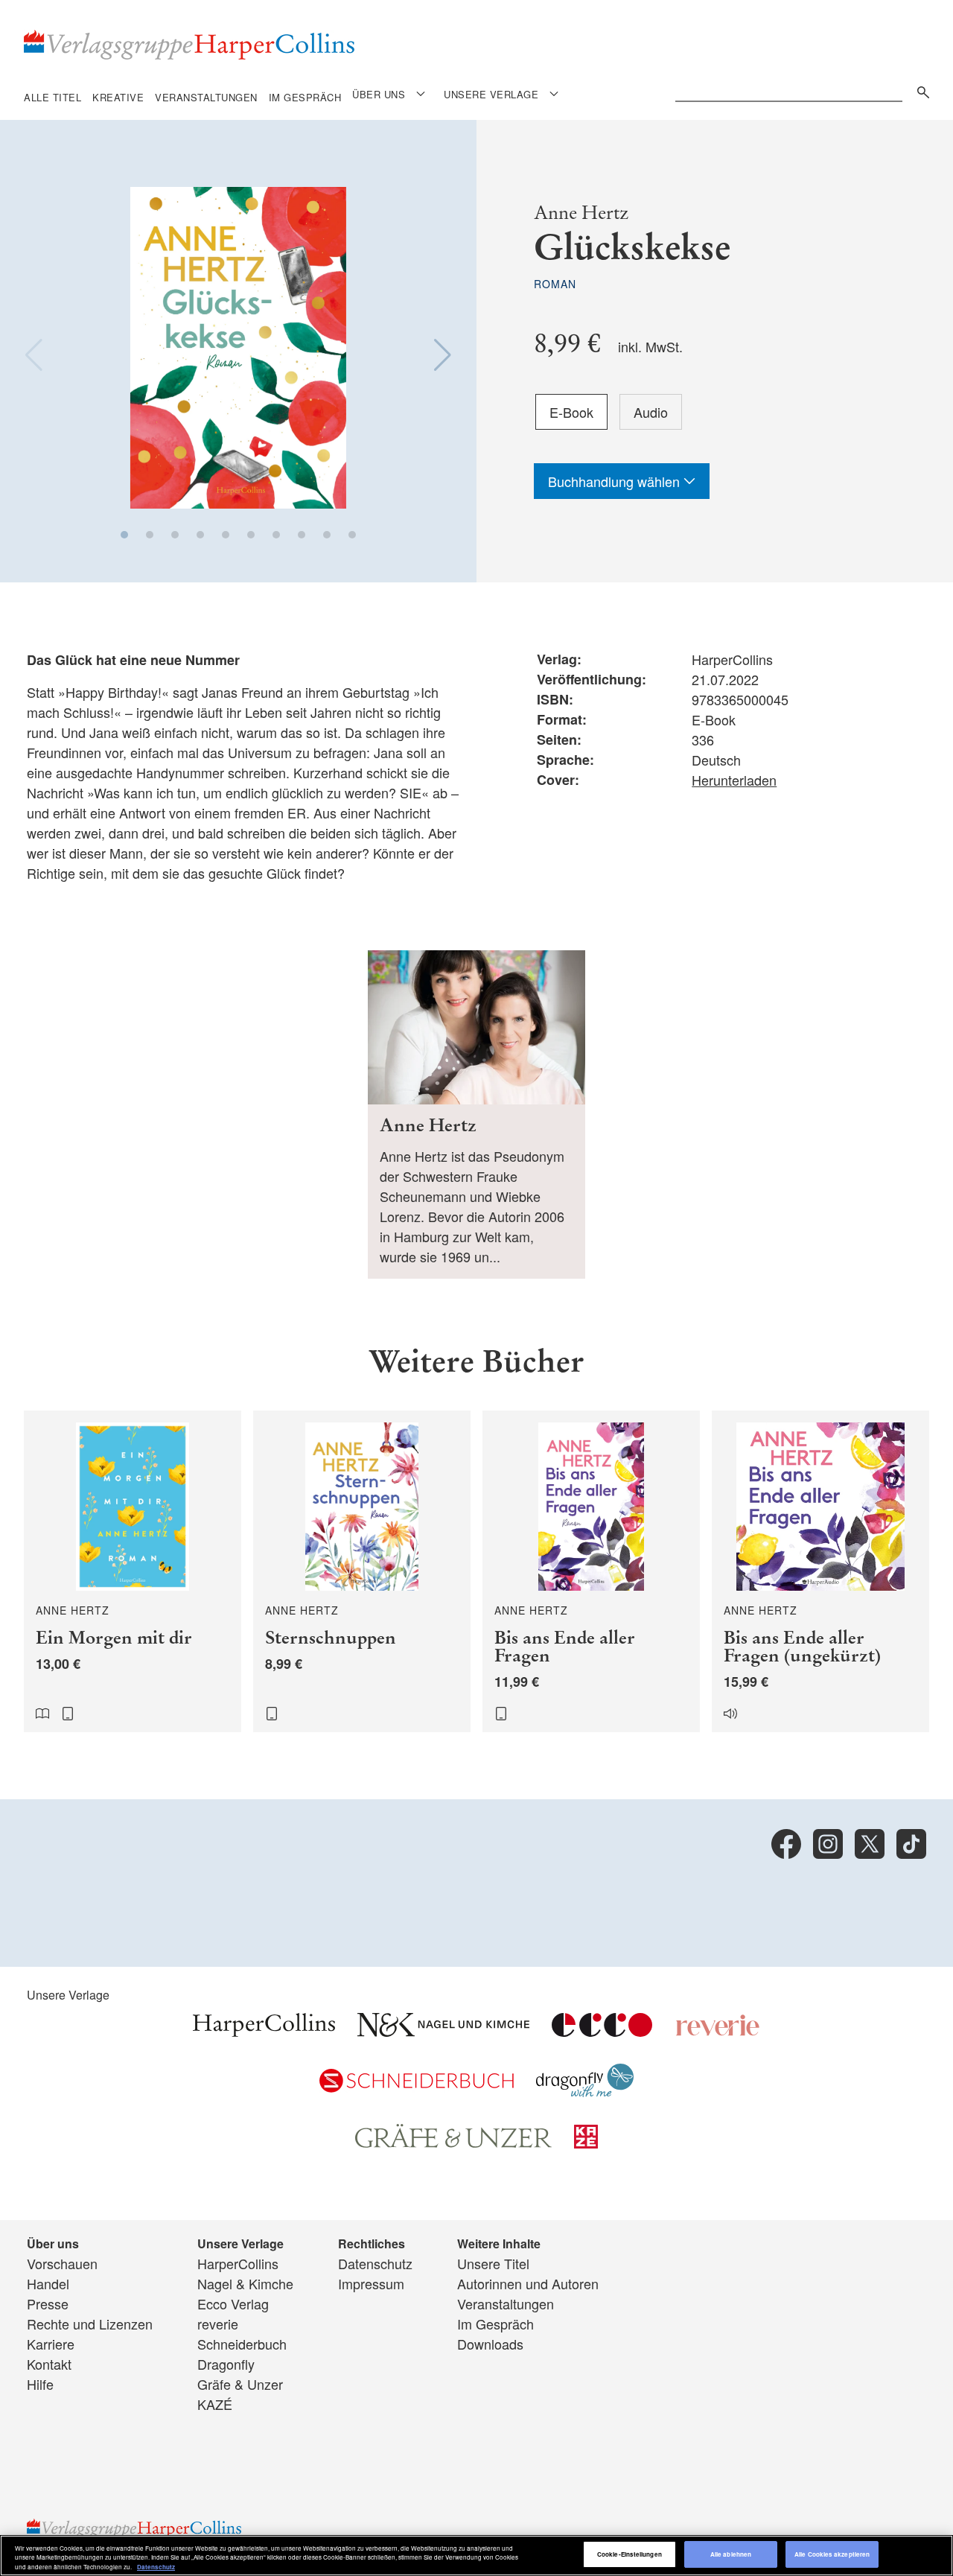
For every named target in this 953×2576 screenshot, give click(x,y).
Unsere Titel (493, 2263)
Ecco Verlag (233, 2303)
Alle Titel (52, 97)
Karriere (51, 2344)
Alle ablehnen (731, 2555)
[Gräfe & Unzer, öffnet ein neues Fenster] (453, 2143)
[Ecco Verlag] (602, 2031)
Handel (48, 2283)
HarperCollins (238, 2263)
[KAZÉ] (586, 2143)
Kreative (118, 97)
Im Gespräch (305, 97)
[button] (124, 535)
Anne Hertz (581, 213)
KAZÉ (215, 2404)
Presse (48, 2303)
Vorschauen (62, 2263)
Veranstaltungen (206, 97)
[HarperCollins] (264, 2031)
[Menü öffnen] (421, 93)
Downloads (490, 2344)
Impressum (371, 2283)
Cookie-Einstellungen (630, 2555)
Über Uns (379, 94)
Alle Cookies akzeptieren (832, 2555)
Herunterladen (734, 780)
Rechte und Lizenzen (90, 2324)
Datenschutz (375, 2263)
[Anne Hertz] (476, 1114)
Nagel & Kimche (245, 2283)
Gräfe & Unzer (240, 2384)
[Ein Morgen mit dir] (133, 1571)
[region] (476, 2556)
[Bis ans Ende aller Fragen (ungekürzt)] (820, 1571)
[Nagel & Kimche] (443, 2031)
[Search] (919, 90)
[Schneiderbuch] (417, 2087)
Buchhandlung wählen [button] (616, 481)
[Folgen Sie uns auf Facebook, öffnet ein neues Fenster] (786, 1844)
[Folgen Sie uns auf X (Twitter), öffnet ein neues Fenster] (870, 1844)
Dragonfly (226, 2364)
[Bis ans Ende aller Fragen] (591, 1571)
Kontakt (49, 2364)
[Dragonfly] (585, 2091)
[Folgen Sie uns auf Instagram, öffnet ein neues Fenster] (828, 1844)
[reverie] (718, 2031)
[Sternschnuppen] (362, 1571)
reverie (218, 2324)
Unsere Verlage (491, 94)
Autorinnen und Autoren (528, 2283)
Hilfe (40, 2384)
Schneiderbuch (242, 2344)
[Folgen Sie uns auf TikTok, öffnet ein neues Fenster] (911, 1844)
